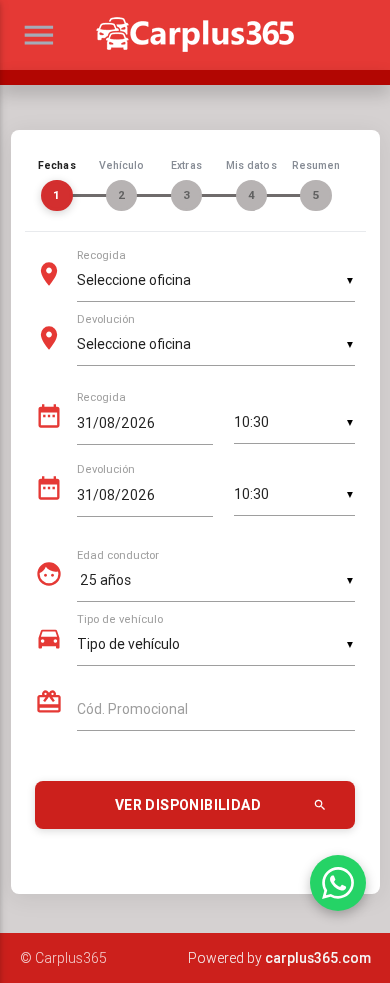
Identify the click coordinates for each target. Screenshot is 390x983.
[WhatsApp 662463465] (338, 883)
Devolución (106, 320)
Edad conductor (118, 556)
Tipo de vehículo (120, 620)
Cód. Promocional (132, 709)
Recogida (101, 256)
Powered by (279, 958)
